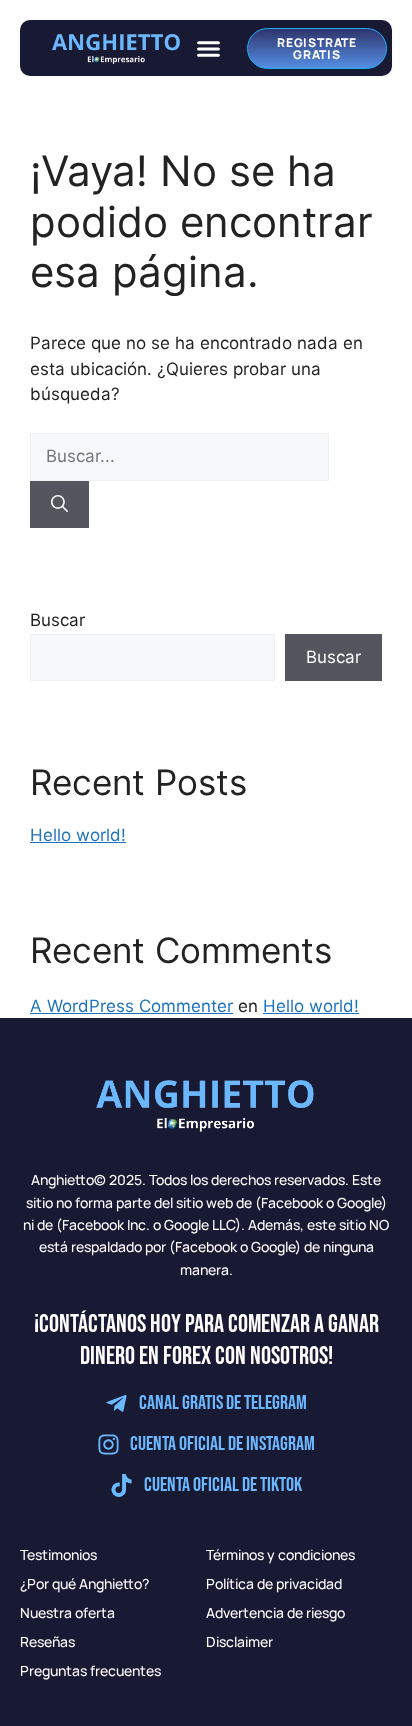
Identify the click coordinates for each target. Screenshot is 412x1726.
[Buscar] (59, 505)
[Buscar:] (179, 456)
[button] (209, 48)
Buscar (57, 620)
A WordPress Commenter (131, 1006)
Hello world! (78, 835)
